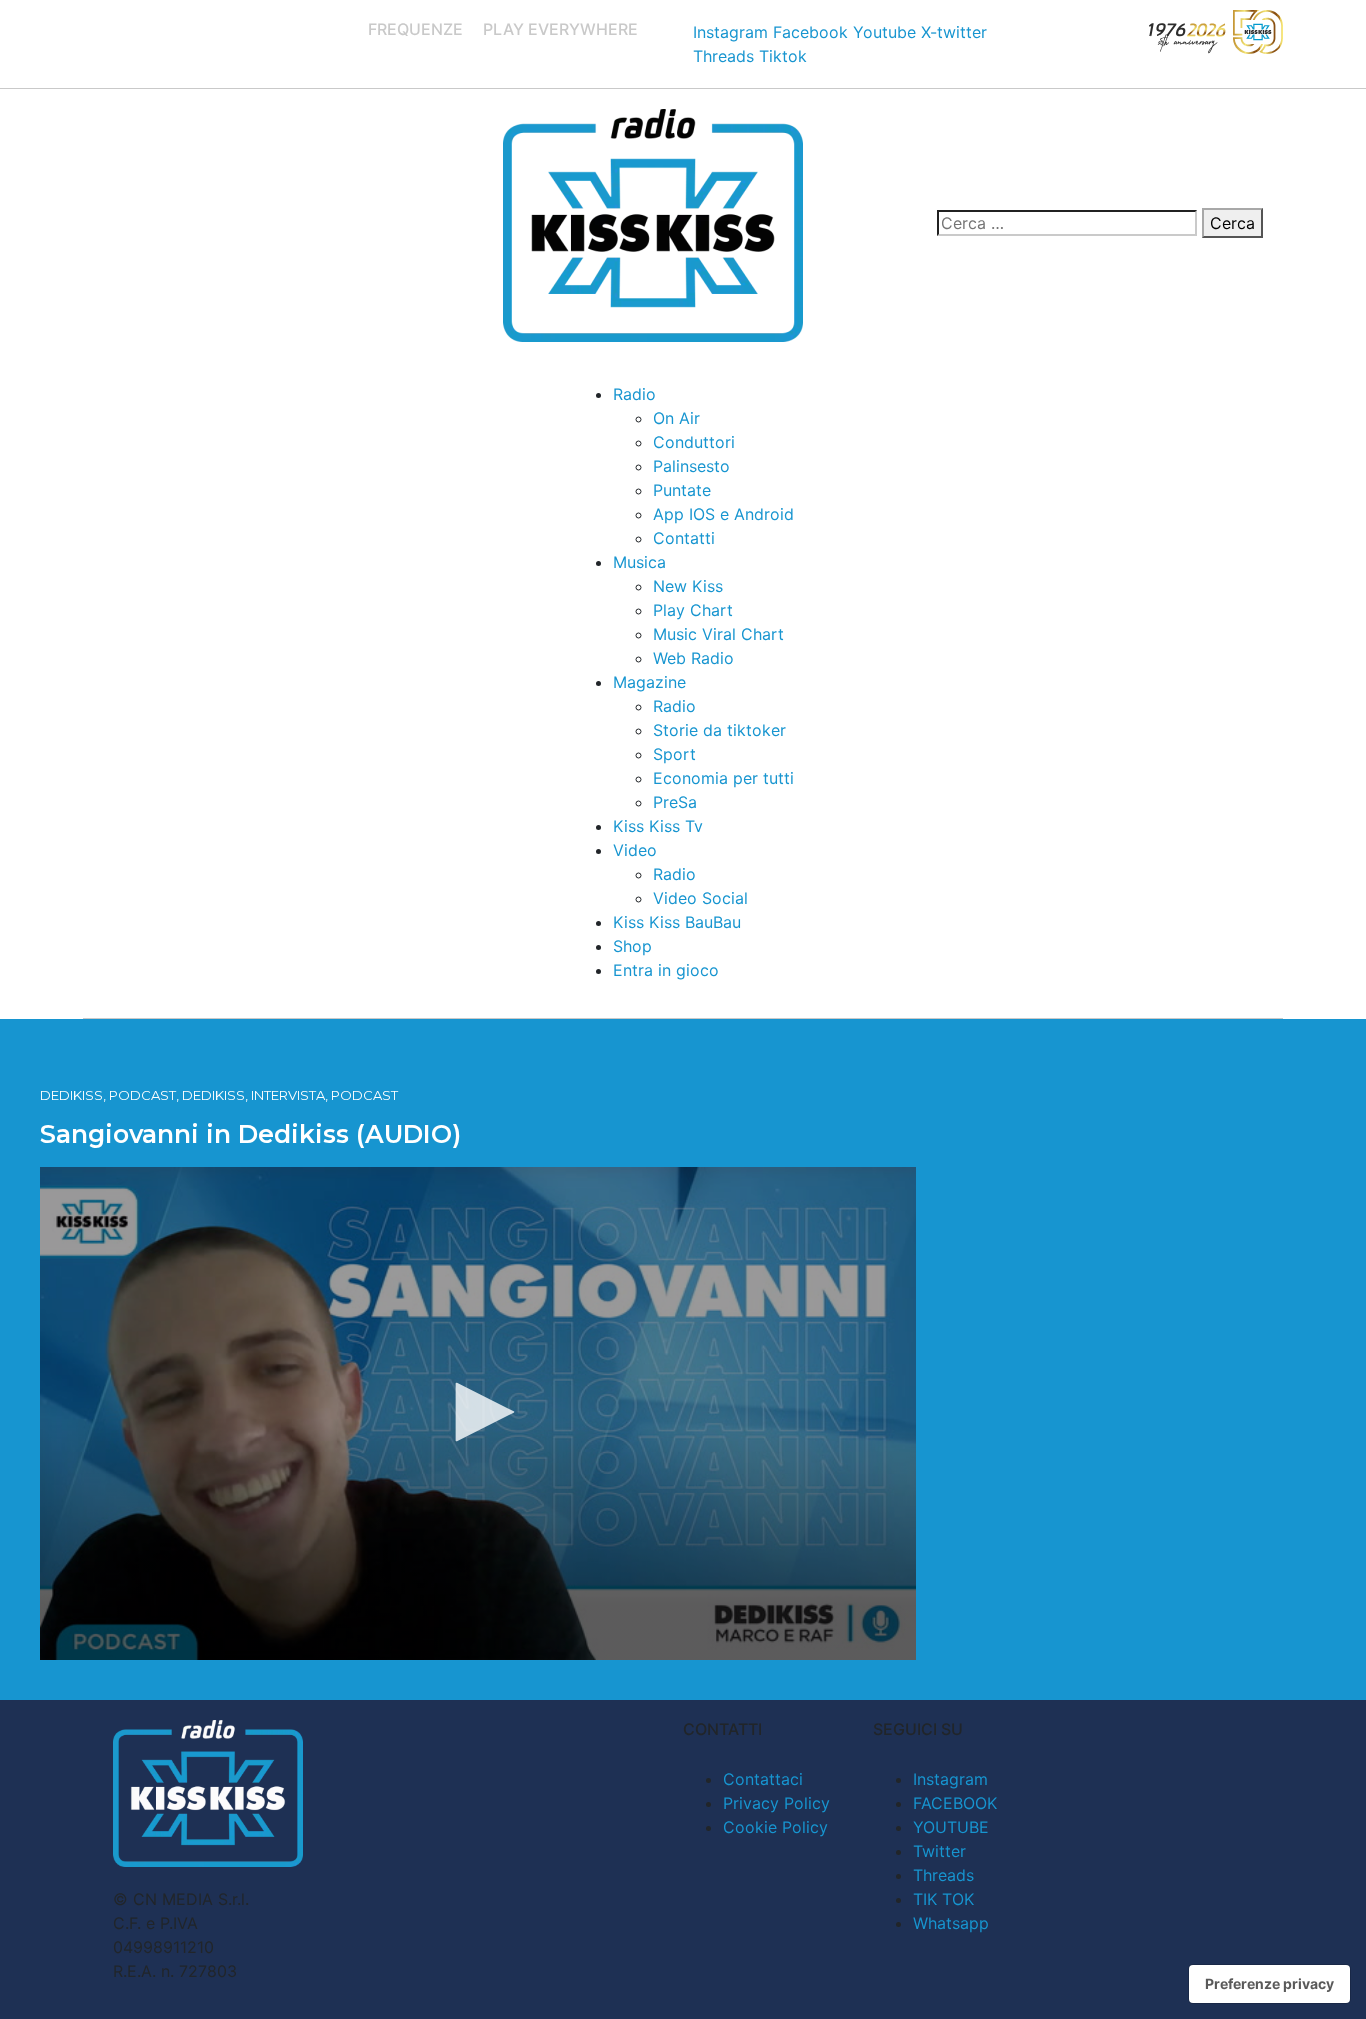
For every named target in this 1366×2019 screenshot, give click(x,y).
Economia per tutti (723, 778)
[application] (478, 1413)
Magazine (649, 682)
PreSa (675, 802)
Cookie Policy (775, 1827)
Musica (639, 562)
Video (635, 850)
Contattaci (763, 1779)
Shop (632, 946)
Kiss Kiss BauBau (677, 922)
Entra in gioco (666, 970)
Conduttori (694, 442)
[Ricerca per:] (1067, 223)
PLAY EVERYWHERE (560, 29)
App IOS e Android (723, 514)
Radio (634, 394)
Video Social (700, 898)
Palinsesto (691, 466)
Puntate (682, 490)
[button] (478, 1412)
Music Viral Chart (718, 634)
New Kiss (688, 586)
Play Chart (693, 610)
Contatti (684, 538)
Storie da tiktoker (719, 730)
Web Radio (693, 658)
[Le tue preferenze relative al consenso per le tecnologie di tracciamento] (1269, 1984)
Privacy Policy (776, 1803)
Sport (674, 754)
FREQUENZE (415, 29)
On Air (676, 418)
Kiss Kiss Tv (658, 826)
